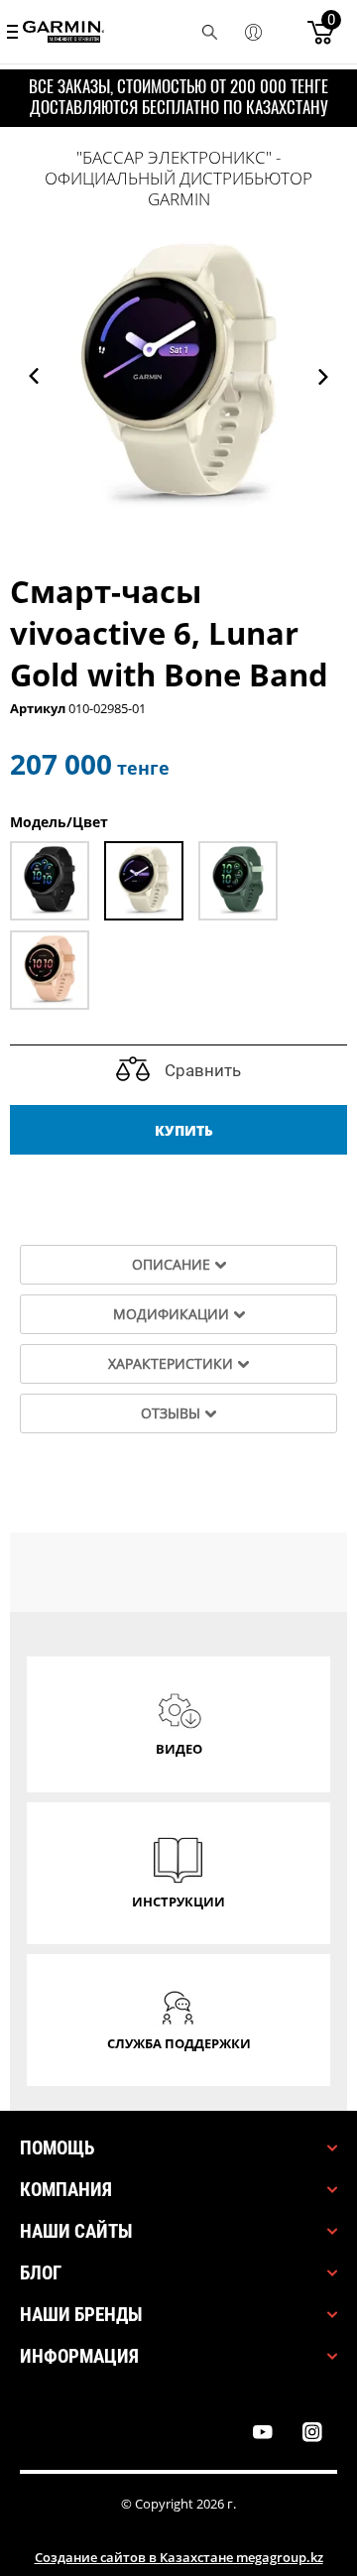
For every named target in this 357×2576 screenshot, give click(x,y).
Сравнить (201, 1070)
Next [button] (323, 376)
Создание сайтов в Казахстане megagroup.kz (179, 2557)
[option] (178, 376)
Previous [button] (34, 376)
